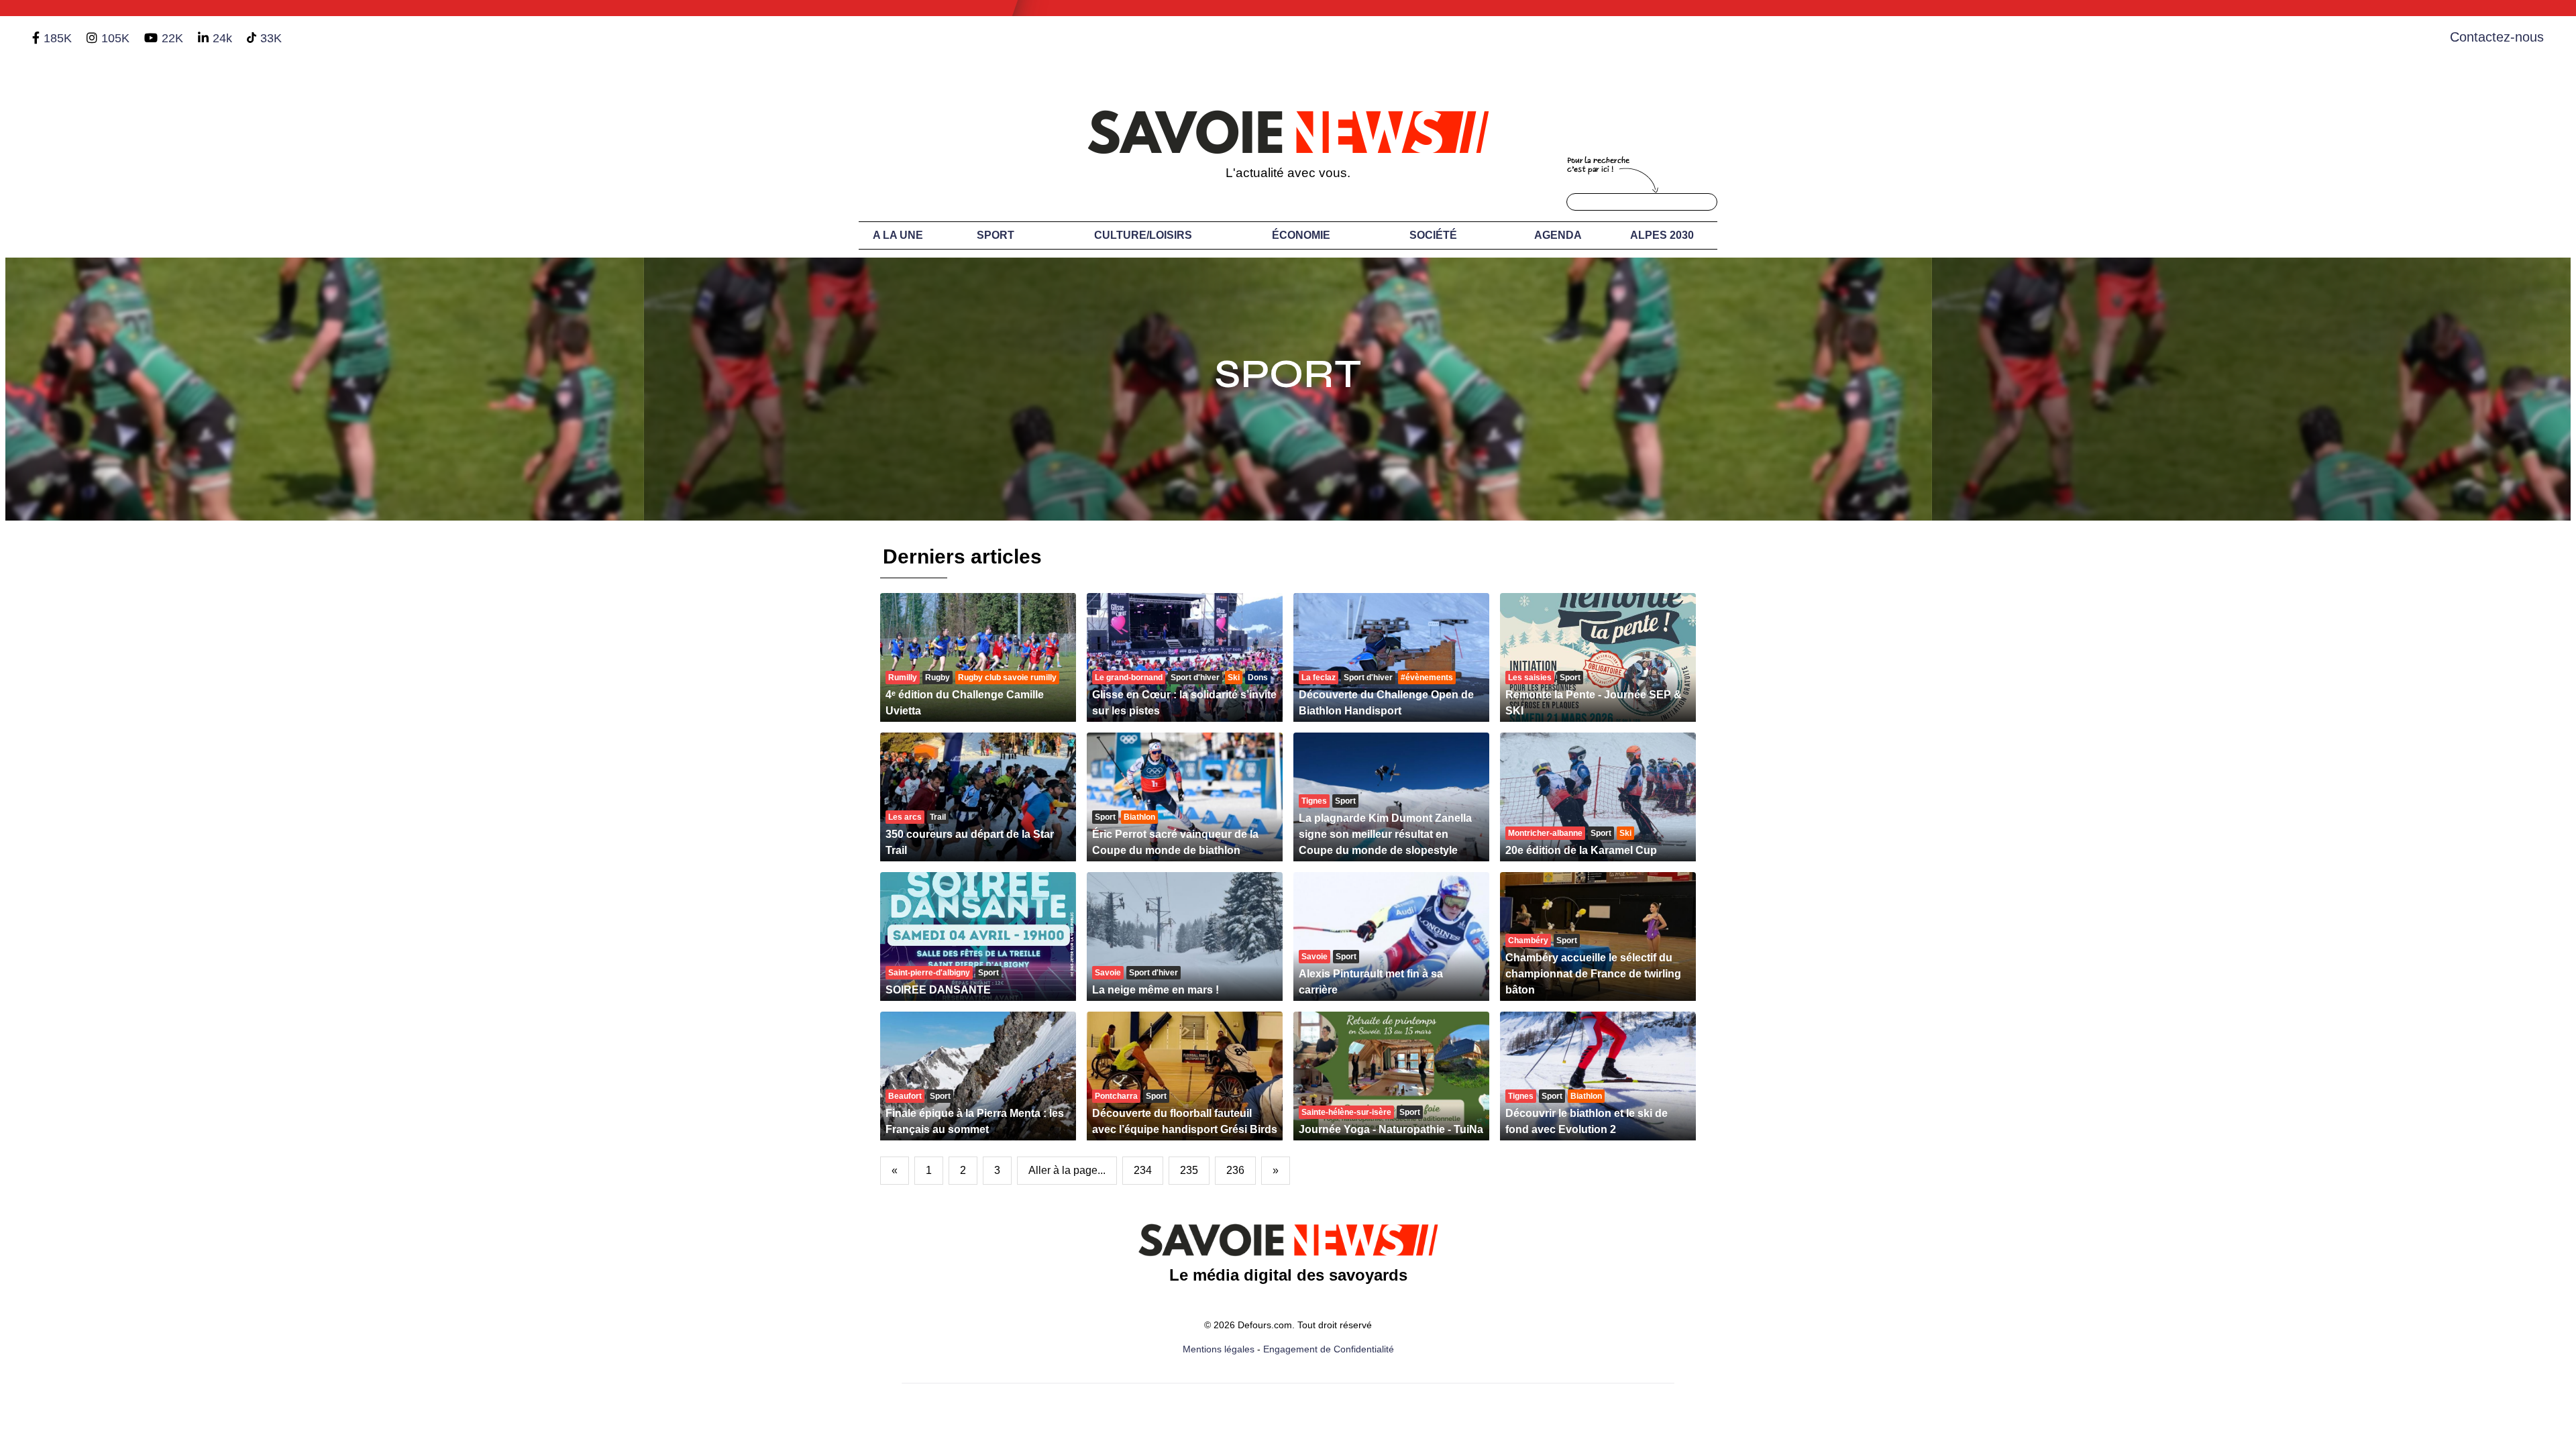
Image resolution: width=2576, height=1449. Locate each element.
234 (1143, 1170)
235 (1189, 1170)
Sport (996, 235)
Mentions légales (1219, 1349)
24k (222, 38)
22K (172, 38)
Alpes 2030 (1662, 235)
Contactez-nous (2497, 37)
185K (58, 38)
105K (115, 38)
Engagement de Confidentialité (1329, 1349)
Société (1433, 235)
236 (1235, 1170)
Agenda (1558, 235)
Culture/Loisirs (1143, 235)
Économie (1301, 235)
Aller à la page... (1067, 1170)
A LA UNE (898, 235)
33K (271, 38)
